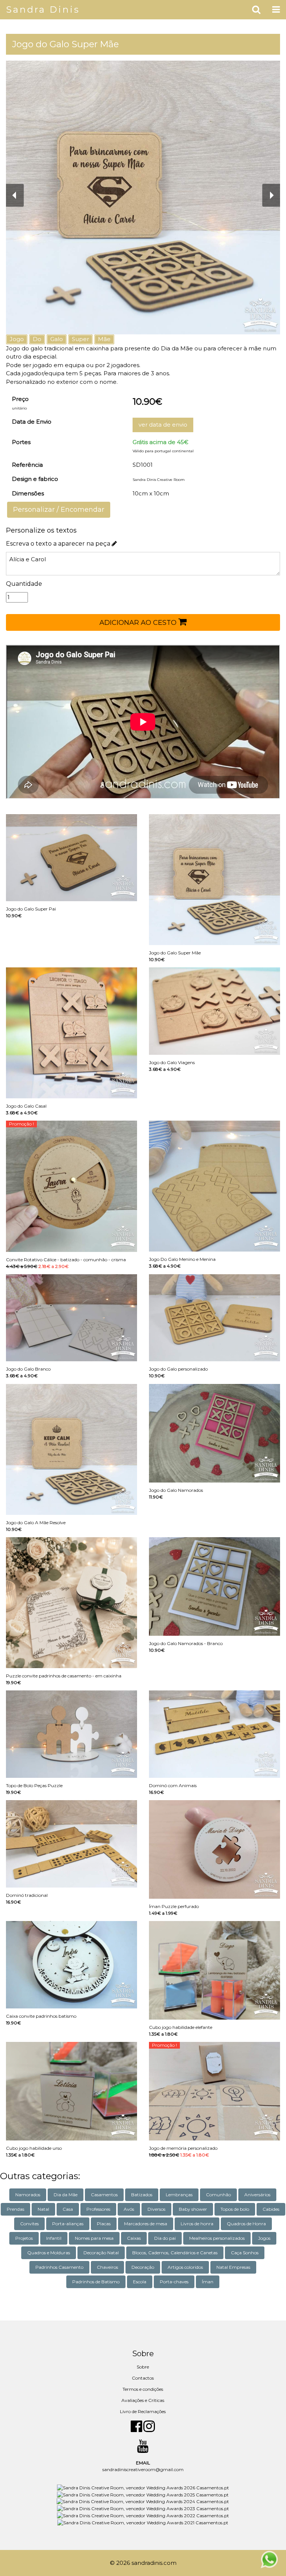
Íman (208, 2282)
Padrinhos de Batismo (96, 2282)
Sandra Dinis (43, 9)
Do (37, 339)
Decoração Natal (101, 2253)
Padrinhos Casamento (59, 2267)
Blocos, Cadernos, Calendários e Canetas (175, 2253)
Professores (98, 2209)
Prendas (15, 2209)
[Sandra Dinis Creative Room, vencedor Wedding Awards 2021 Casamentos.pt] (143, 2522)
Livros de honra (197, 2224)
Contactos (143, 2378)
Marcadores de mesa (146, 2224)
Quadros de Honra (246, 2224)
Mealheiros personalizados (217, 2238)
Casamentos (104, 2195)
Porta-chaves (174, 2282)
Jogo (17, 339)
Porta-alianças (68, 2224)
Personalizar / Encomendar (59, 510)
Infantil (54, 2238)
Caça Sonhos (245, 2253)
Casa (68, 2209)
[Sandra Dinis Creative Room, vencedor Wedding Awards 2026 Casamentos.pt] (143, 2487)
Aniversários (257, 2195)
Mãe (104, 339)
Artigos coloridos (185, 2267)
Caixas (134, 2238)
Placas (104, 2224)
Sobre (143, 2367)
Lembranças (179, 2195)
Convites (29, 2224)
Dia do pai (165, 2238)
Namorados (28, 2195)
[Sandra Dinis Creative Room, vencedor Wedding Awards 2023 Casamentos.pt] (143, 2508)
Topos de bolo (235, 2209)
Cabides (271, 2209)
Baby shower (193, 2209)
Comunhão (218, 2195)
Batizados (142, 2195)
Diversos (156, 2209)
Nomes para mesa (94, 2238)
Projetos (24, 2238)
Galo (57, 339)
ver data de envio (163, 425)
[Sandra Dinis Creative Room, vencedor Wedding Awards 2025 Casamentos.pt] (143, 2494)
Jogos (264, 2238)
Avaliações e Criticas (143, 2400)
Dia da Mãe (66, 2195)
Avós (129, 2209)
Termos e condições (143, 2389)
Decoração (143, 2267)
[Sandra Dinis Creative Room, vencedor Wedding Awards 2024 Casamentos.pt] (143, 2501)
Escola (140, 2282)
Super (80, 339)
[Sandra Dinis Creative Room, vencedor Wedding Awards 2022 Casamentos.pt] (143, 2515)
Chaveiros (107, 2267)
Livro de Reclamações (143, 2411)
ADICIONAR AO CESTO (139, 623)
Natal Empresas (233, 2267)
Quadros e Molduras (49, 2253)
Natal (43, 2209)
